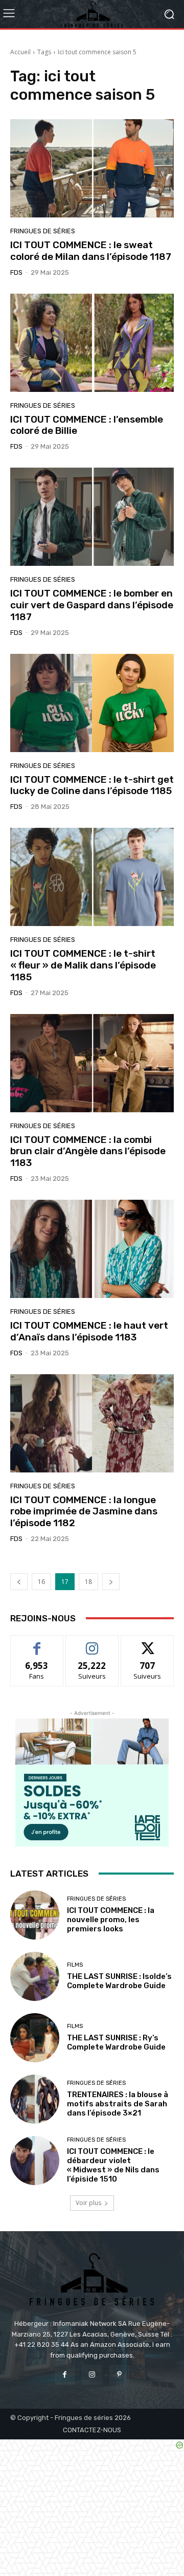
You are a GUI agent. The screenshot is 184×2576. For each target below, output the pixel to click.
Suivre (92, 1643)
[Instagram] (92, 2375)
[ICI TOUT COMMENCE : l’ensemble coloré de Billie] (92, 343)
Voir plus (88, 2203)
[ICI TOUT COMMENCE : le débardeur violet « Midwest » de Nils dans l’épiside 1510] (35, 2161)
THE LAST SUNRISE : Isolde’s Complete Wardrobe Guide (119, 1981)
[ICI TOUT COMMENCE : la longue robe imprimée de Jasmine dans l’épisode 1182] (92, 1423)
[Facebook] (65, 2375)
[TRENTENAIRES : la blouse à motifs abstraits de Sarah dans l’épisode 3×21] (35, 2099)
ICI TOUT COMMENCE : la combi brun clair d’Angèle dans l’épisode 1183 (88, 1151)
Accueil (20, 52)
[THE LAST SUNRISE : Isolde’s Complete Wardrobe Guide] (35, 1976)
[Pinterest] (119, 2375)
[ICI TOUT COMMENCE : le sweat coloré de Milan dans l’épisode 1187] (92, 168)
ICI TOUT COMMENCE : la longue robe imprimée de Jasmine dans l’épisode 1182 (84, 1512)
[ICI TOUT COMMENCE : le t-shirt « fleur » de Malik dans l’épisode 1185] (92, 877)
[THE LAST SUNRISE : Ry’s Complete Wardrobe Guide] (35, 2038)
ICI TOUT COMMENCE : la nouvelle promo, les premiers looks (111, 1920)
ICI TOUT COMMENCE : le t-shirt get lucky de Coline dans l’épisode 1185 (92, 785)
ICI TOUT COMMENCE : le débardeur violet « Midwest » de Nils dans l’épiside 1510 (113, 2165)
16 (41, 1582)
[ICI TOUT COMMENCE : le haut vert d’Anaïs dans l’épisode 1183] (92, 1249)
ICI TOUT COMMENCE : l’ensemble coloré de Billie (87, 425)
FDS (16, 272)
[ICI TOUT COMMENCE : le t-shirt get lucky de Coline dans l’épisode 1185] (92, 703)
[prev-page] (19, 1582)
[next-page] (111, 1582)
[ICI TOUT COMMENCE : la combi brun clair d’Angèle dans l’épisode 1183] (92, 1063)
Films (75, 1965)
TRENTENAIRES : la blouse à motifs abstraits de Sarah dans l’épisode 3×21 (118, 2104)
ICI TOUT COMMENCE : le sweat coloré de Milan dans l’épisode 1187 (91, 251)
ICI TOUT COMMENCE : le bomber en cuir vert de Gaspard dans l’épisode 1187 (92, 605)
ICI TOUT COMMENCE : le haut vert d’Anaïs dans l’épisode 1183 (89, 1331)
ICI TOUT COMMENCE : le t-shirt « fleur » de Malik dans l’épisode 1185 (83, 965)
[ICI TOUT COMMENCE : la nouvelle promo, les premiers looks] (35, 1915)
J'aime (37, 1643)
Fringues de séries (43, 231)
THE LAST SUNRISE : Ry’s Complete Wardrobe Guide (116, 2042)
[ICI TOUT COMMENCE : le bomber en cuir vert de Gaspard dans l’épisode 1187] (92, 517)
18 (88, 1582)
